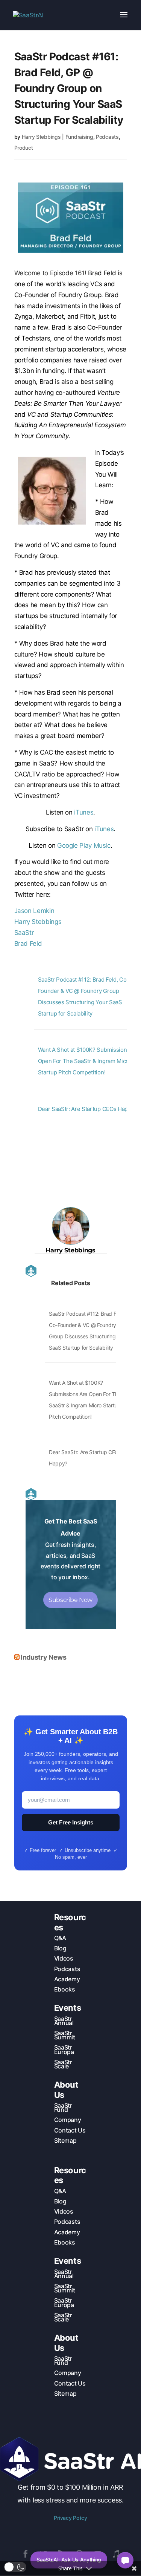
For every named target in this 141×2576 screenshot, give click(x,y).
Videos (64, 1958)
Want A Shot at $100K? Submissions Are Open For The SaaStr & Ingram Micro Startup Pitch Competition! (89, 1061)
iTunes (84, 812)
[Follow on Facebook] (26, 2554)
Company (68, 2120)
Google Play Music (84, 845)
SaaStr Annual (64, 2021)
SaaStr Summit (65, 2035)
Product (24, 148)
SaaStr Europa (64, 2049)
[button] (15, 2567)
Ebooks (65, 1989)
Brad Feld (28, 944)
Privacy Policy (70, 2518)
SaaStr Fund (63, 2107)
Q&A (60, 1938)
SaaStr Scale (63, 2064)
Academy (67, 1979)
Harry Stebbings (41, 137)
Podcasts (107, 137)
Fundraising (79, 137)
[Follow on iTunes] (116, 2554)
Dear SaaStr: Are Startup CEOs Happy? (87, 1109)
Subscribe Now (70, 1600)
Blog (60, 1948)
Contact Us (70, 2130)
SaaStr (24, 933)
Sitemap (65, 2140)
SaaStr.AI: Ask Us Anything (69, 2560)
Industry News (43, 1657)
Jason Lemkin (34, 911)
